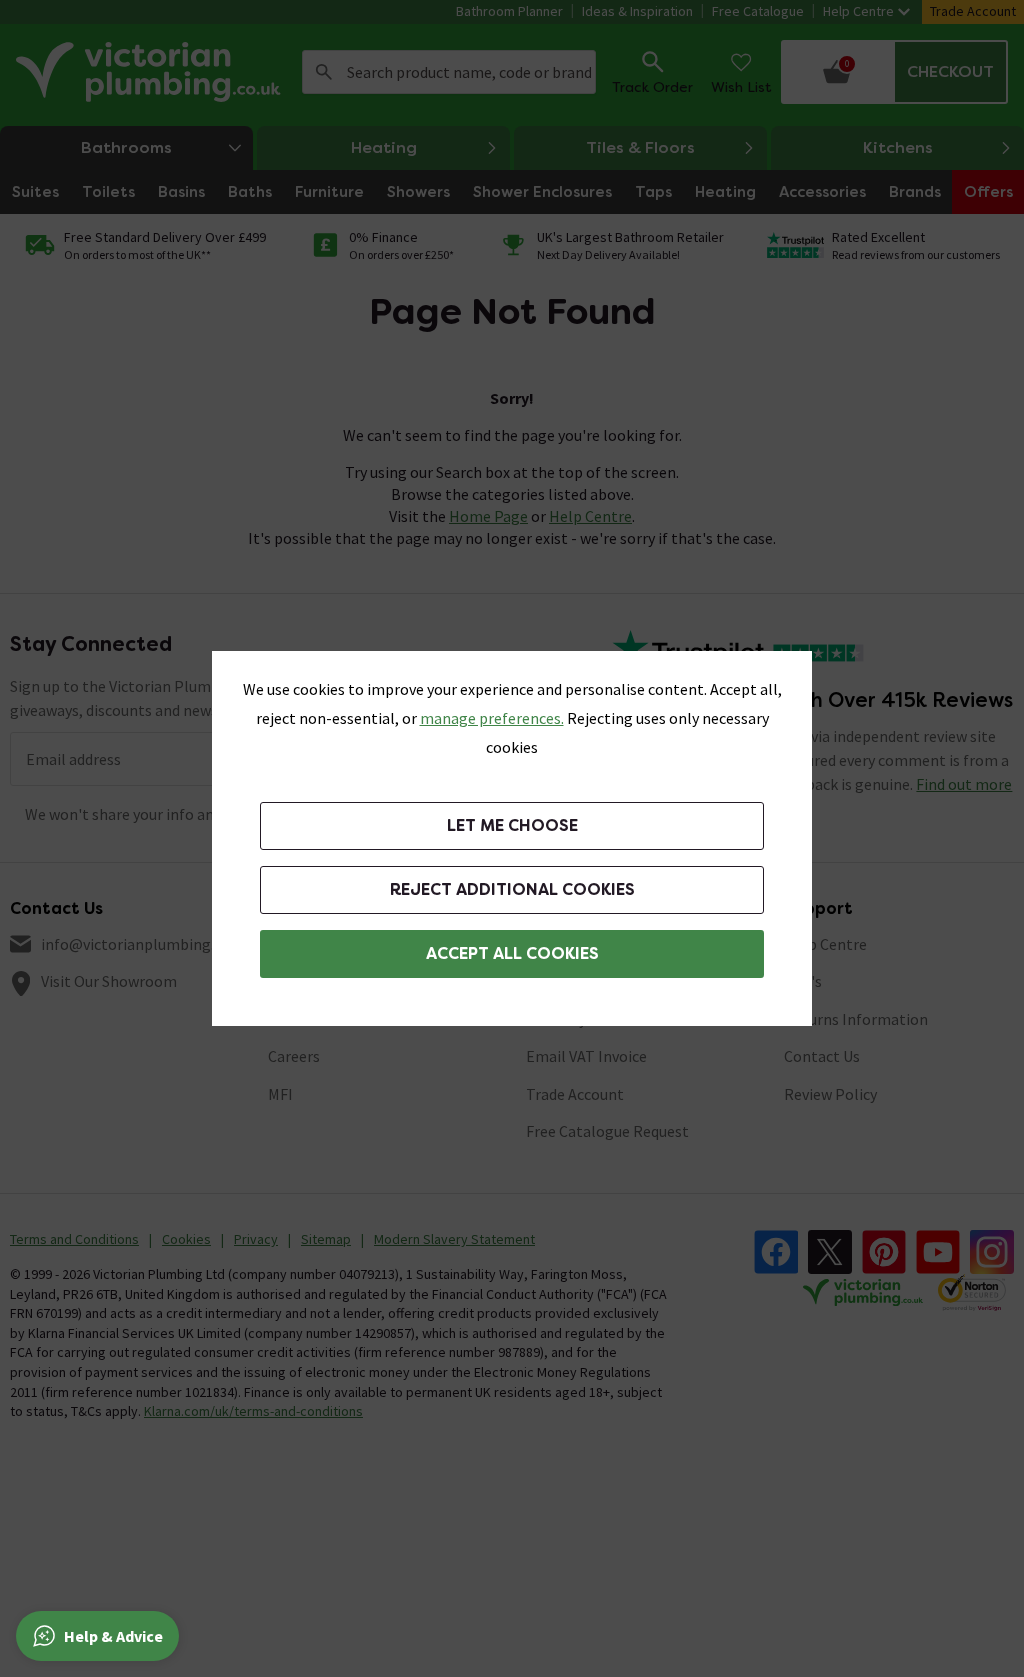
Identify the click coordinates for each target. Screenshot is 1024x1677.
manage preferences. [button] (492, 718)
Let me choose (512, 825)
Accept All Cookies (512, 953)
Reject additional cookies (512, 889)
